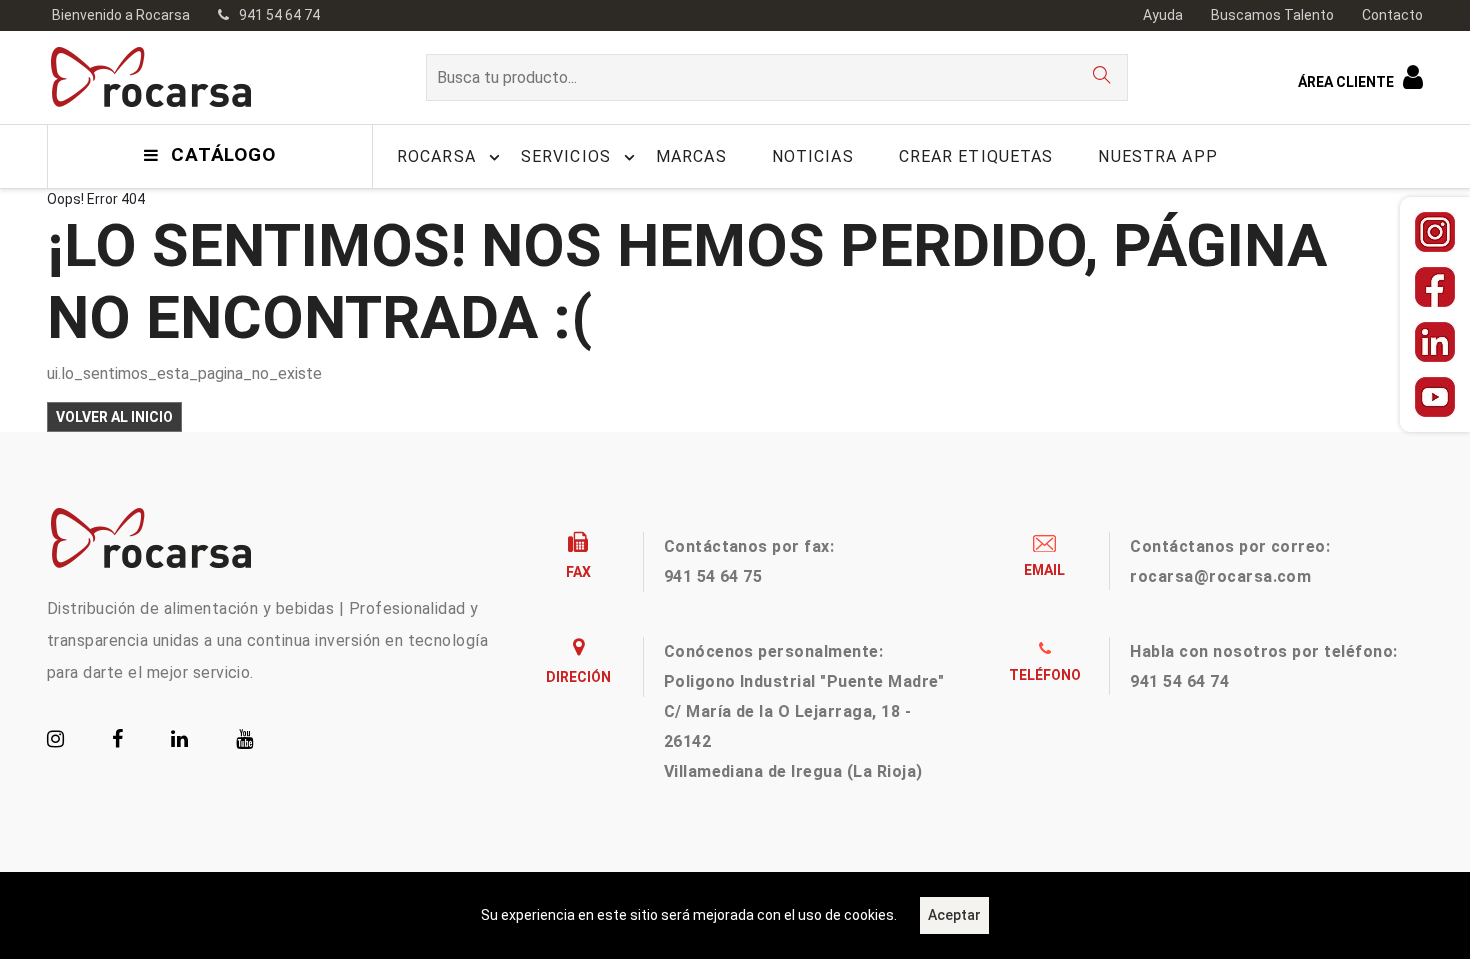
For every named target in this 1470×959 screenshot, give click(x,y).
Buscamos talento (1272, 15)
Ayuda (1163, 15)
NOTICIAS (813, 156)
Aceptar (954, 915)
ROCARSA (436, 156)
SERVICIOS (566, 156)
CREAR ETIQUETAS (976, 156)
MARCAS (691, 156)
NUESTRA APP (1157, 156)
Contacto (1392, 15)
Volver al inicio (114, 417)
